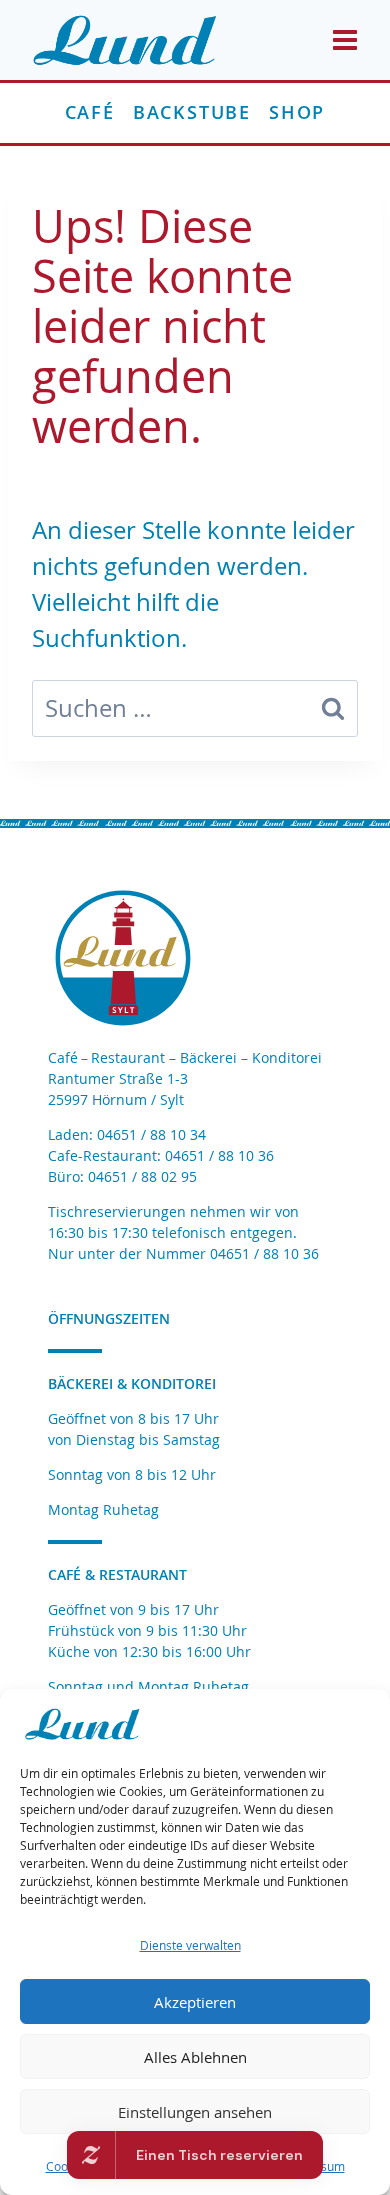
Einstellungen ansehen (195, 2112)
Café (90, 112)
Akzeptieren (195, 2002)
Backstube (192, 112)
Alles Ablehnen (195, 2057)
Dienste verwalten (190, 1945)
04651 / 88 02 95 (142, 1176)
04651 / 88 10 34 (151, 1134)
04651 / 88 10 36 (219, 1155)
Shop (297, 112)
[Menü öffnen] (344, 39)
